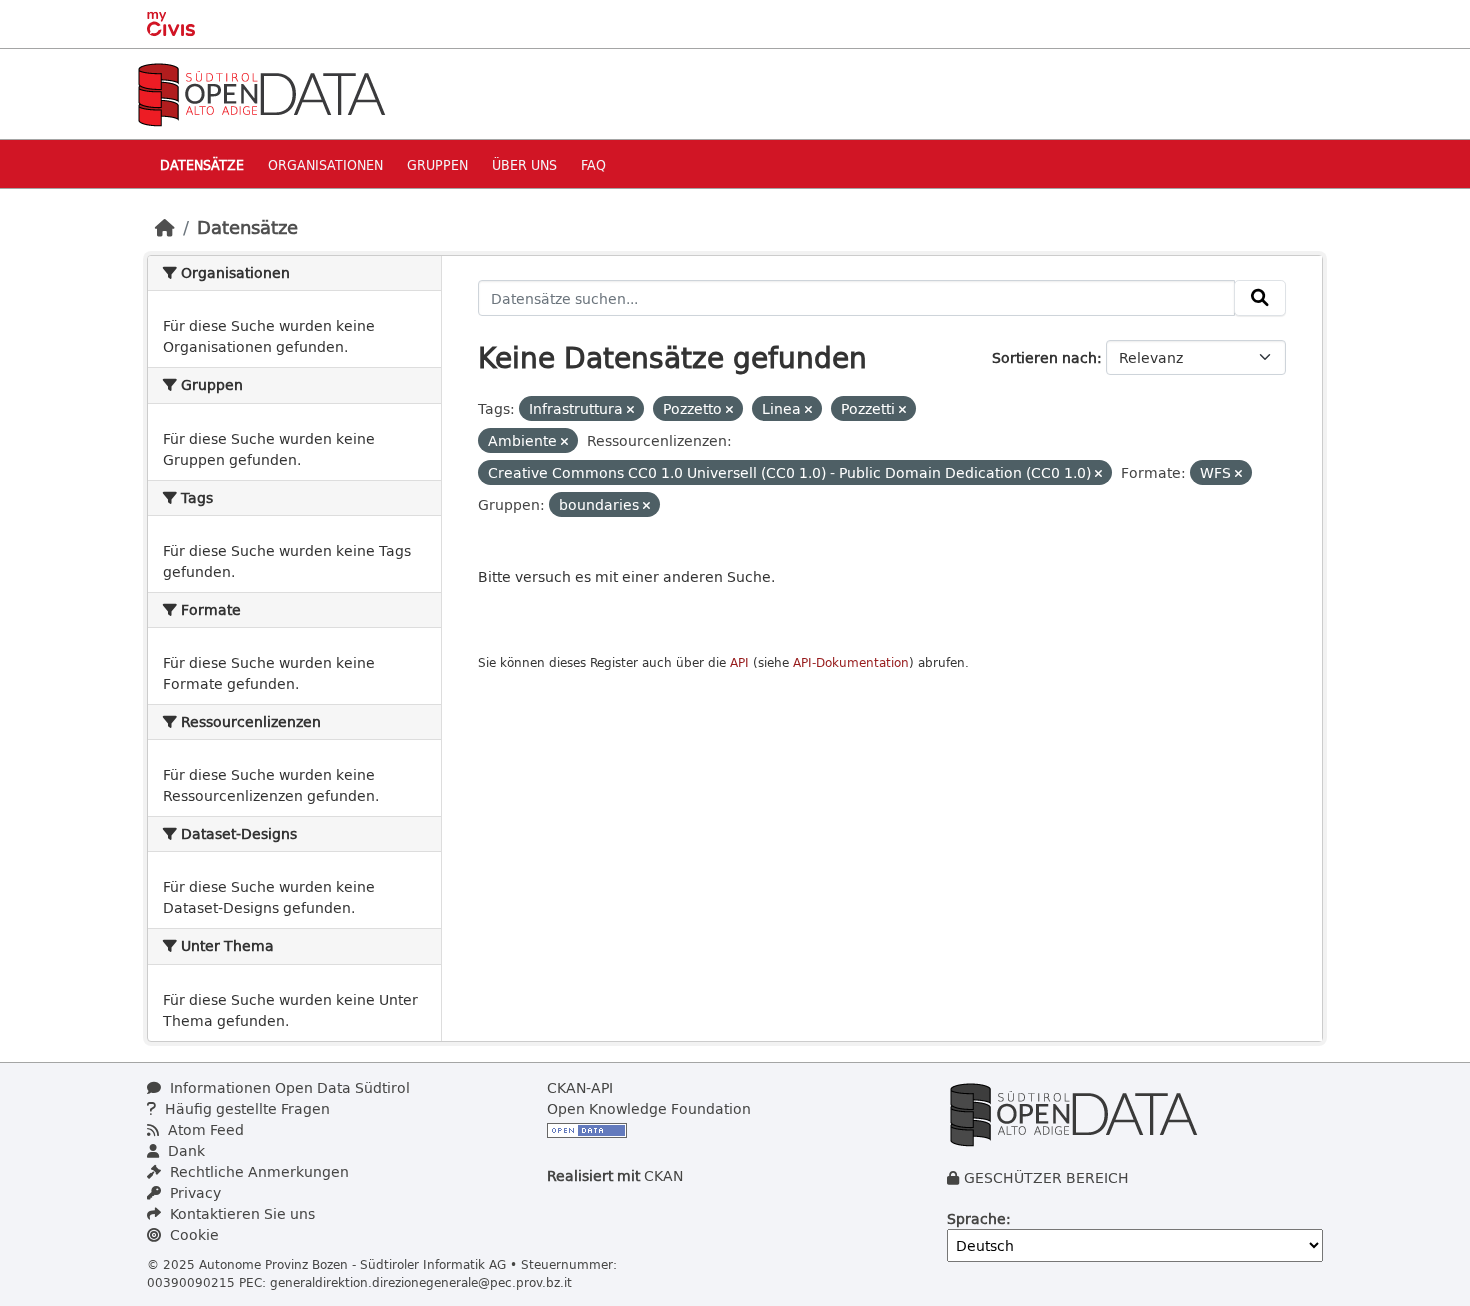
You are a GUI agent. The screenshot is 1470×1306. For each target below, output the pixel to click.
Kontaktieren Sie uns (240, 1213)
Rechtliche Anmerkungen (257, 1171)
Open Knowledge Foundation (649, 1108)
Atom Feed (204, 1129)
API (739, 662)
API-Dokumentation (851, 662)
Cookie (192, 1234)
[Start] (165, 227)
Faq (593, 164)
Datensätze (202, 164)
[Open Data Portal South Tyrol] (261, 92)
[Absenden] (1260, 298)
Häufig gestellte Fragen (245, 1108)
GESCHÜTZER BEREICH (1046, 1177)
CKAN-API (580, 1087)
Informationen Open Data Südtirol (288, 1087)
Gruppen (437, 164)
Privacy (193, 1192)
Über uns (524, 164)
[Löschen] (630, 409)
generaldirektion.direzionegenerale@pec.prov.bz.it (421, 1282)
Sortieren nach (1044, 357)
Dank (184, 1150)
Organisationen (325, 164)
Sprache (976, 1218)
